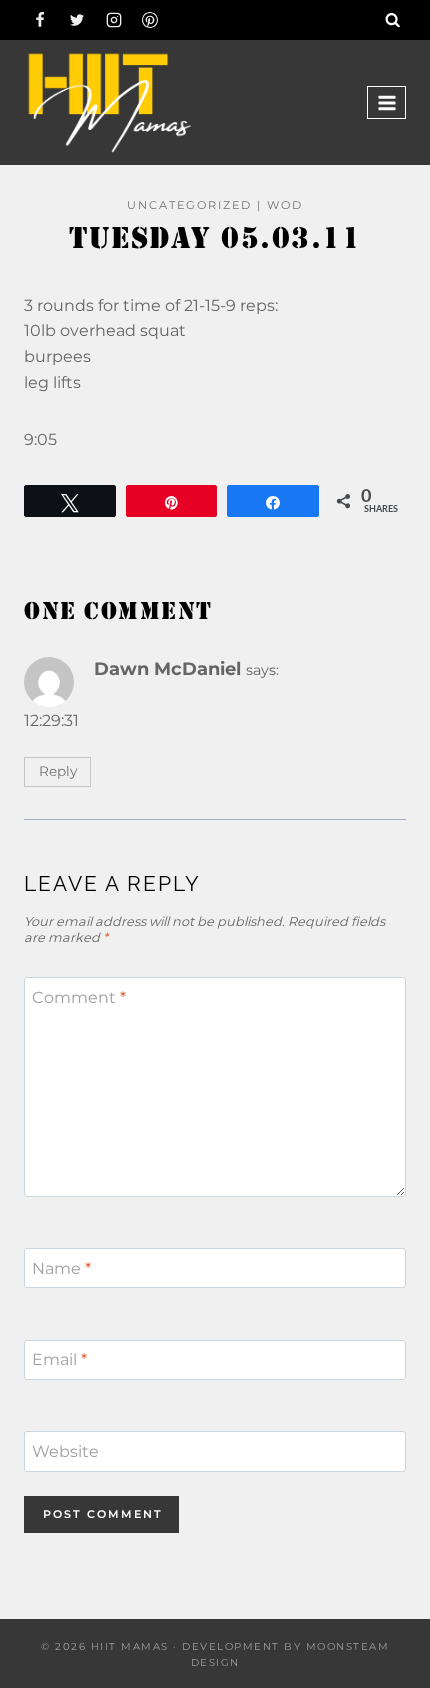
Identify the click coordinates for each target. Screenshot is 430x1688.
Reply (58, 771)
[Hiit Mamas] (109, 102)
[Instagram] (114, 20)
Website (65, 1451)
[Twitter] (77, 20)
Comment (79, 997)
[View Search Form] (393, 20)
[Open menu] (386, 102)
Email (59, 1359)
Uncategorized (189, 205)
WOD (285, 205)
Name (61, 1267)
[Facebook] (40, 20)
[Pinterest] (150, 20)
